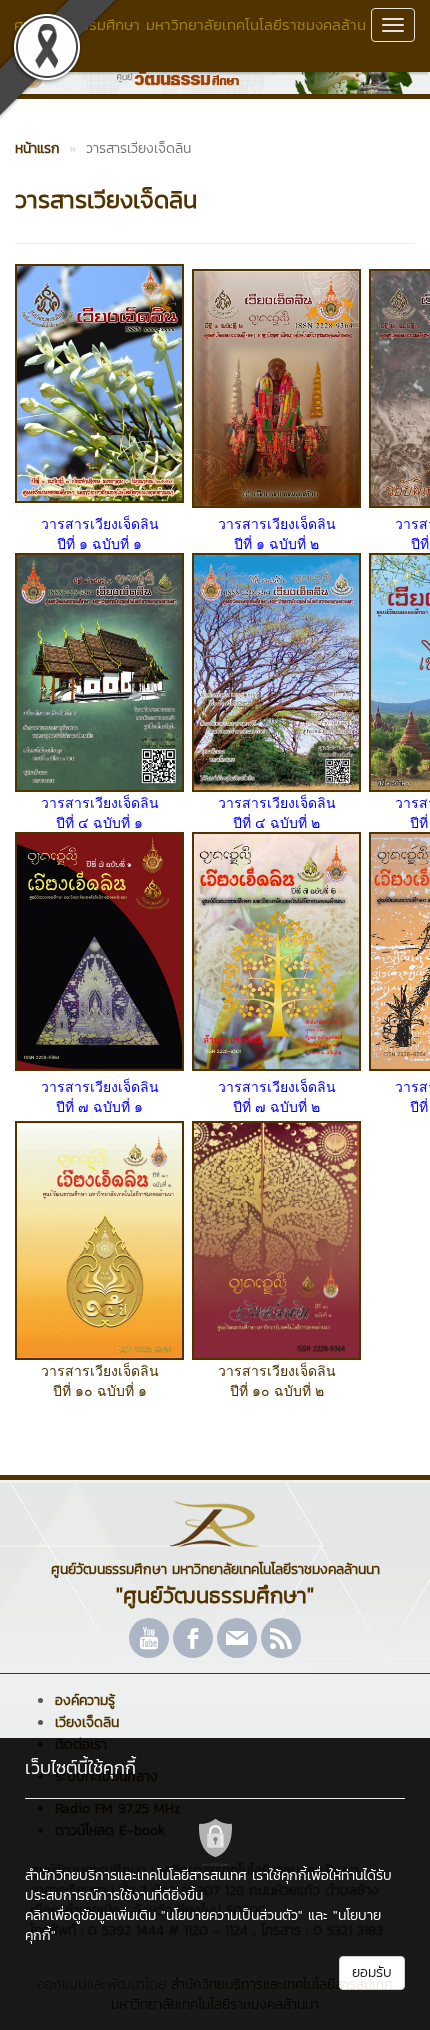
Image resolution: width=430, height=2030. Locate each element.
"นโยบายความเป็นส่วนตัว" (232, 1915)
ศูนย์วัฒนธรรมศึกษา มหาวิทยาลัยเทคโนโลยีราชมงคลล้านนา (190, 35)
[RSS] (281, 1638)
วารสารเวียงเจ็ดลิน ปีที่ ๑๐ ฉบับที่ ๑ (100, 1380)
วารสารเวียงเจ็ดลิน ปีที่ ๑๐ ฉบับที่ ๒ (277, 1380)
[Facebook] (193, 1638)
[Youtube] (149, 1638)
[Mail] (237, 1638)
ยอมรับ (372, 1972)
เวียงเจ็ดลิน (87, 1722)
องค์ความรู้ (85, 1700)
